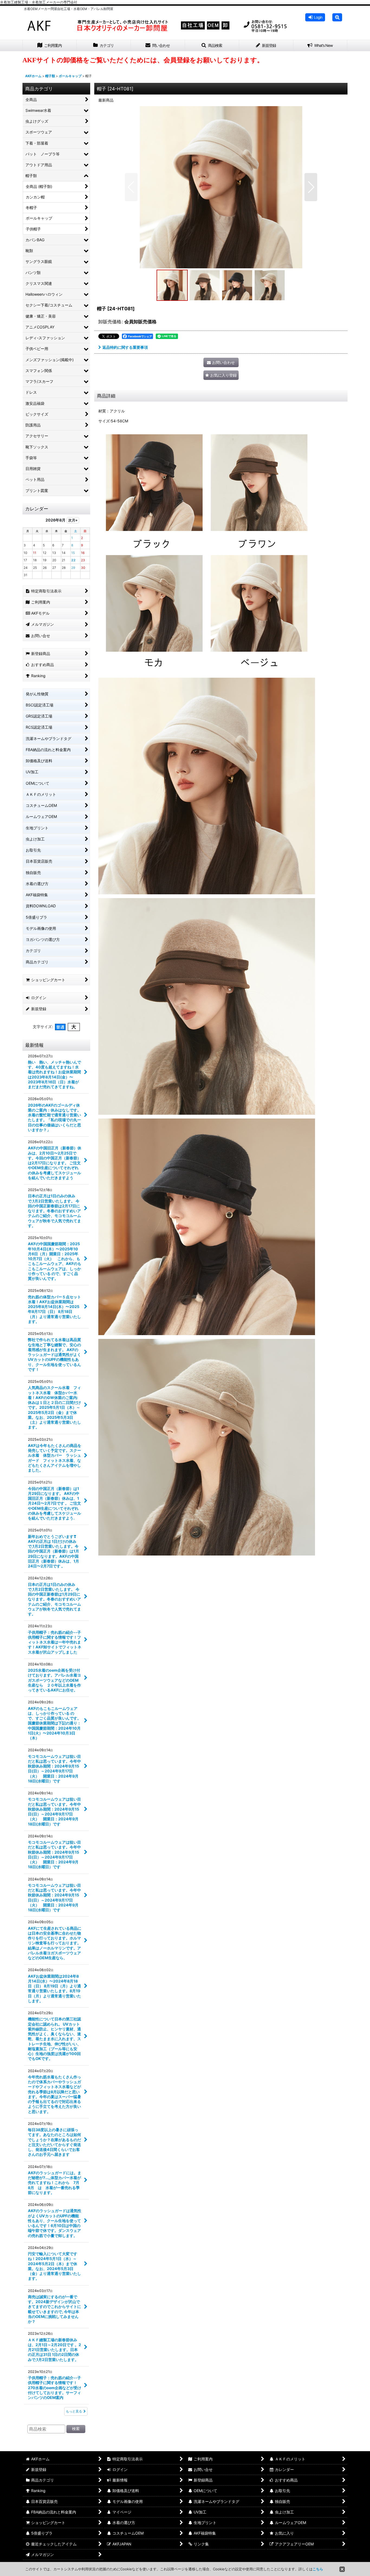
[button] (337, 17)
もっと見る (74, 2411)
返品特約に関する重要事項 (125, 347)
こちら (318, 2569)
